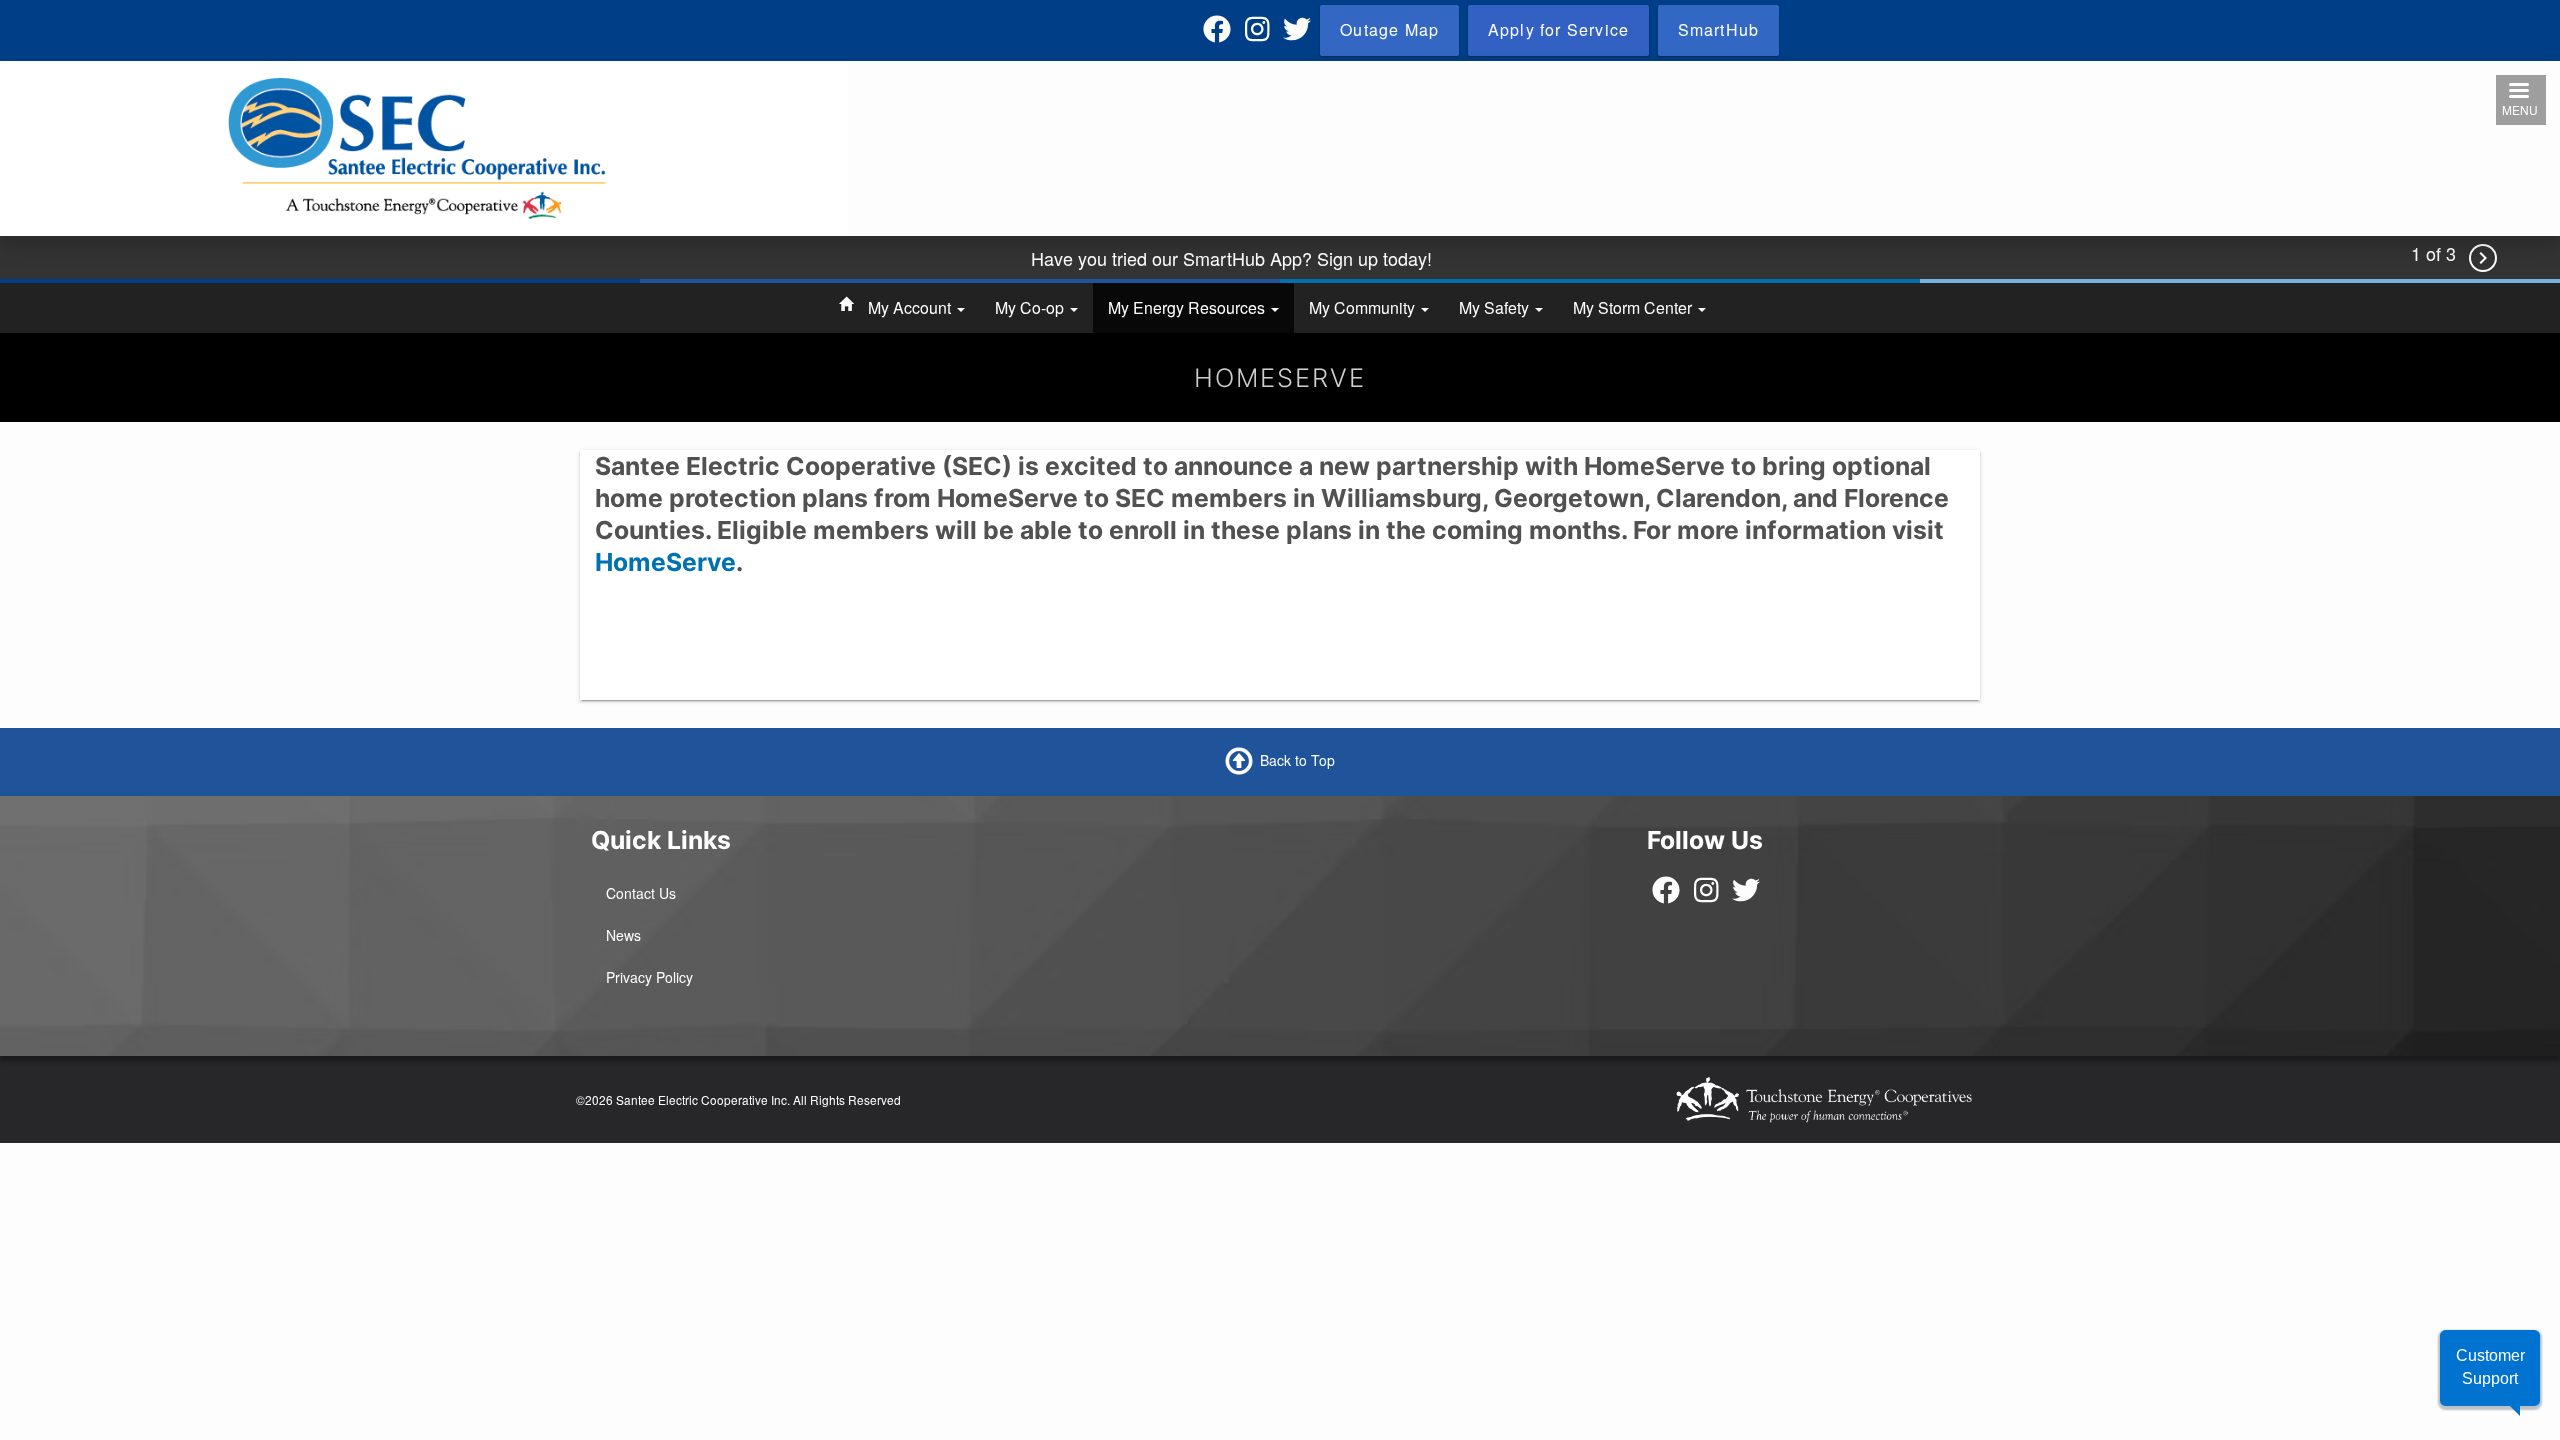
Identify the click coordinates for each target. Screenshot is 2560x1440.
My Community (1364, 307)
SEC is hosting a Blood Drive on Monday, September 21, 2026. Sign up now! (1231, 270)
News (623, 935)
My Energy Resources (1188, 307)
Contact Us (641, 893)
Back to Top (1297, 760)
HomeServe (665, 562)
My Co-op (1031, 307)
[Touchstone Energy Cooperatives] (1824, 1099)
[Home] (417, 147)
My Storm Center (1634, 307)
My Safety (1496, 307)
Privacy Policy (649, 977)
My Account (911, 307)
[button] (2490, 1368)
